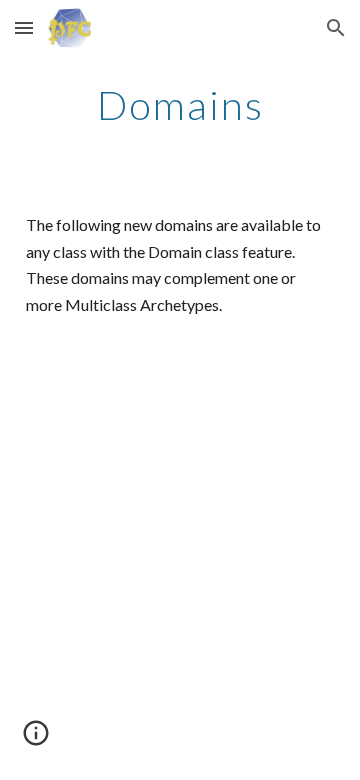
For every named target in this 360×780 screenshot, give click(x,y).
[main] (180, 105)
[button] (24, 27)
